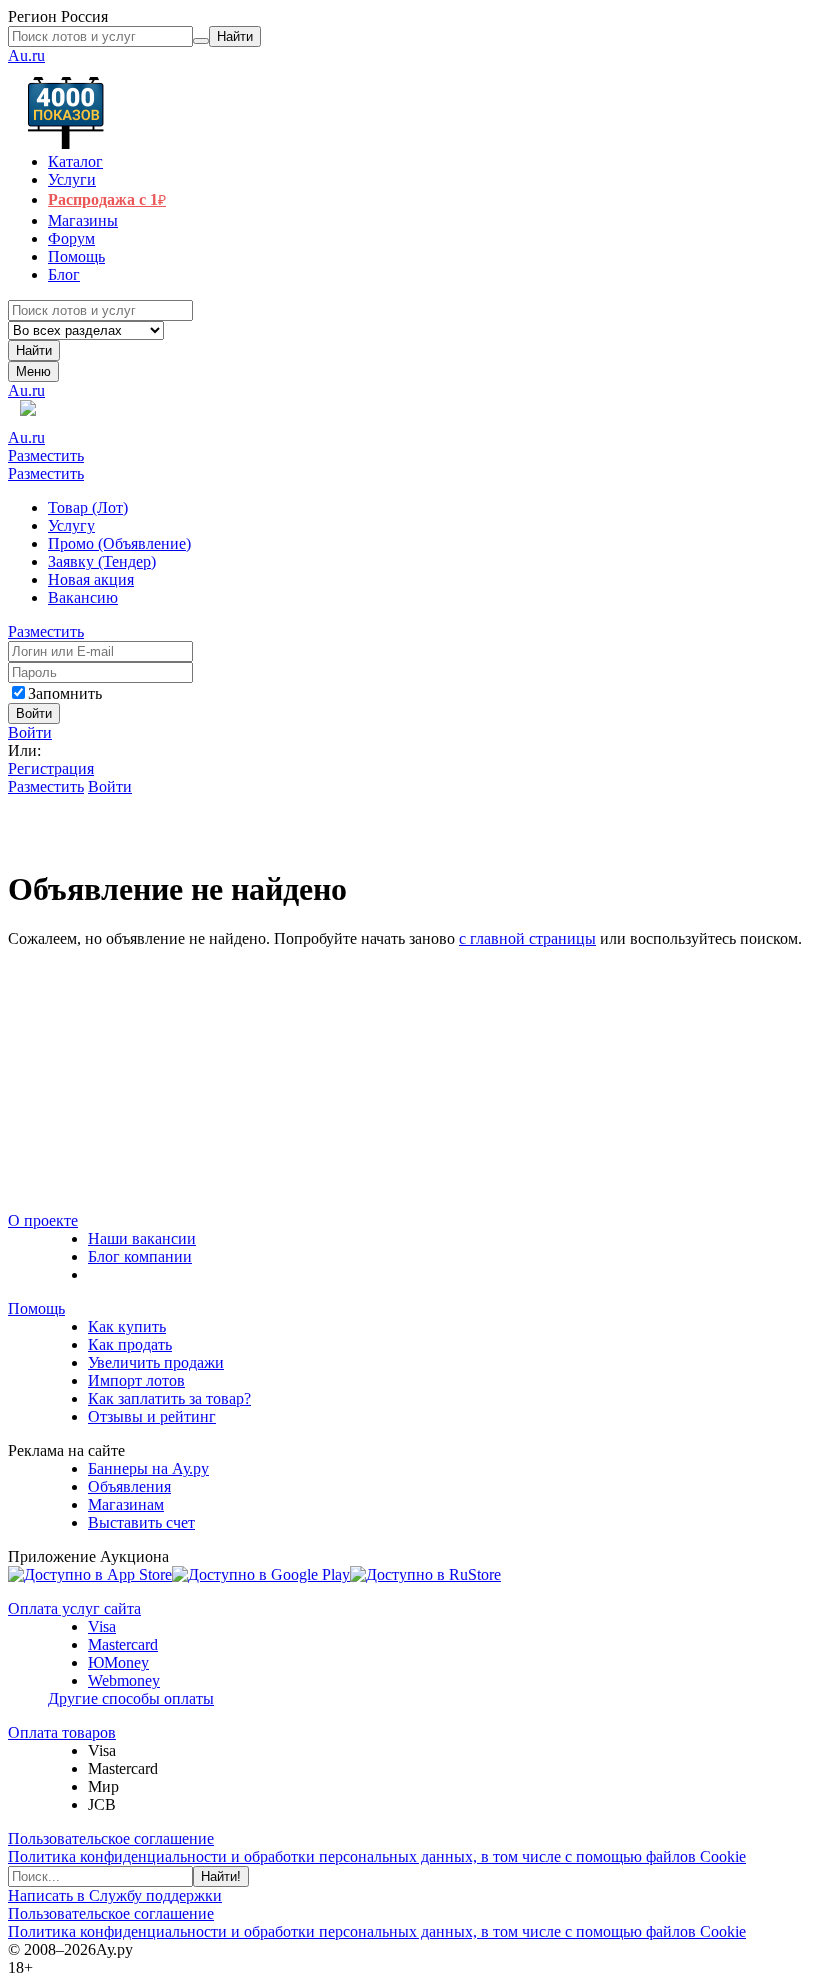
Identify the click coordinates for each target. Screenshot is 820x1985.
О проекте (43, 1220)
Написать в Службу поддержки (115, 1895)
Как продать (130, 1344)
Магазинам (126, 1504)
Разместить (46, 455)
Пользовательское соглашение (111, 1838)
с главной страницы (527, 938)
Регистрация (51, 768)
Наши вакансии (142, 1238)
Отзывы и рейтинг (152, 1416)
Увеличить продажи (156, 1362)
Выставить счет (141, 1522)
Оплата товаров (62, 1732)
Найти (34, 350)
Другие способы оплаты (131, 1698)
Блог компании (140, 1256)
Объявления (129, 1486)
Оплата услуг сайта (74, 1608)
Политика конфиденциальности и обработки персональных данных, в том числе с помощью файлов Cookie (377, 1856)
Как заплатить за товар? (169, 1398)
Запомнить (65, 693)
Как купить (127, 1326)
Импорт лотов (136, 1380)
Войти (30, 732)
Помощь (36, 1308)
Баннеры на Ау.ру (148, 1468)
